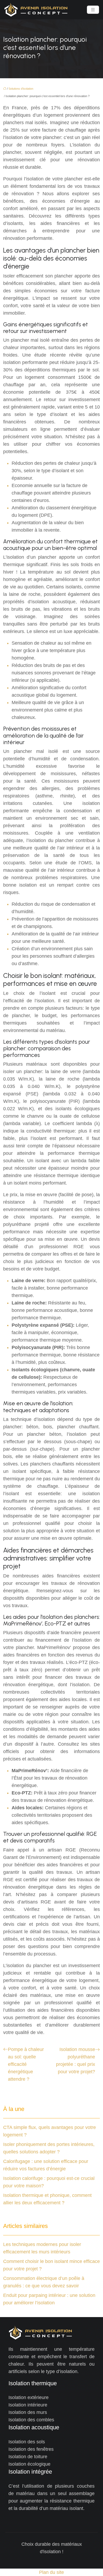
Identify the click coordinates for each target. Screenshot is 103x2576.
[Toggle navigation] (93, 10)
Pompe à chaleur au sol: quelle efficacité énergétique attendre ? (26, 2064)
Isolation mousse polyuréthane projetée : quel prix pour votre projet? (76, 2061)
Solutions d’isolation (21, 89)
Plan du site (51, 2572)
